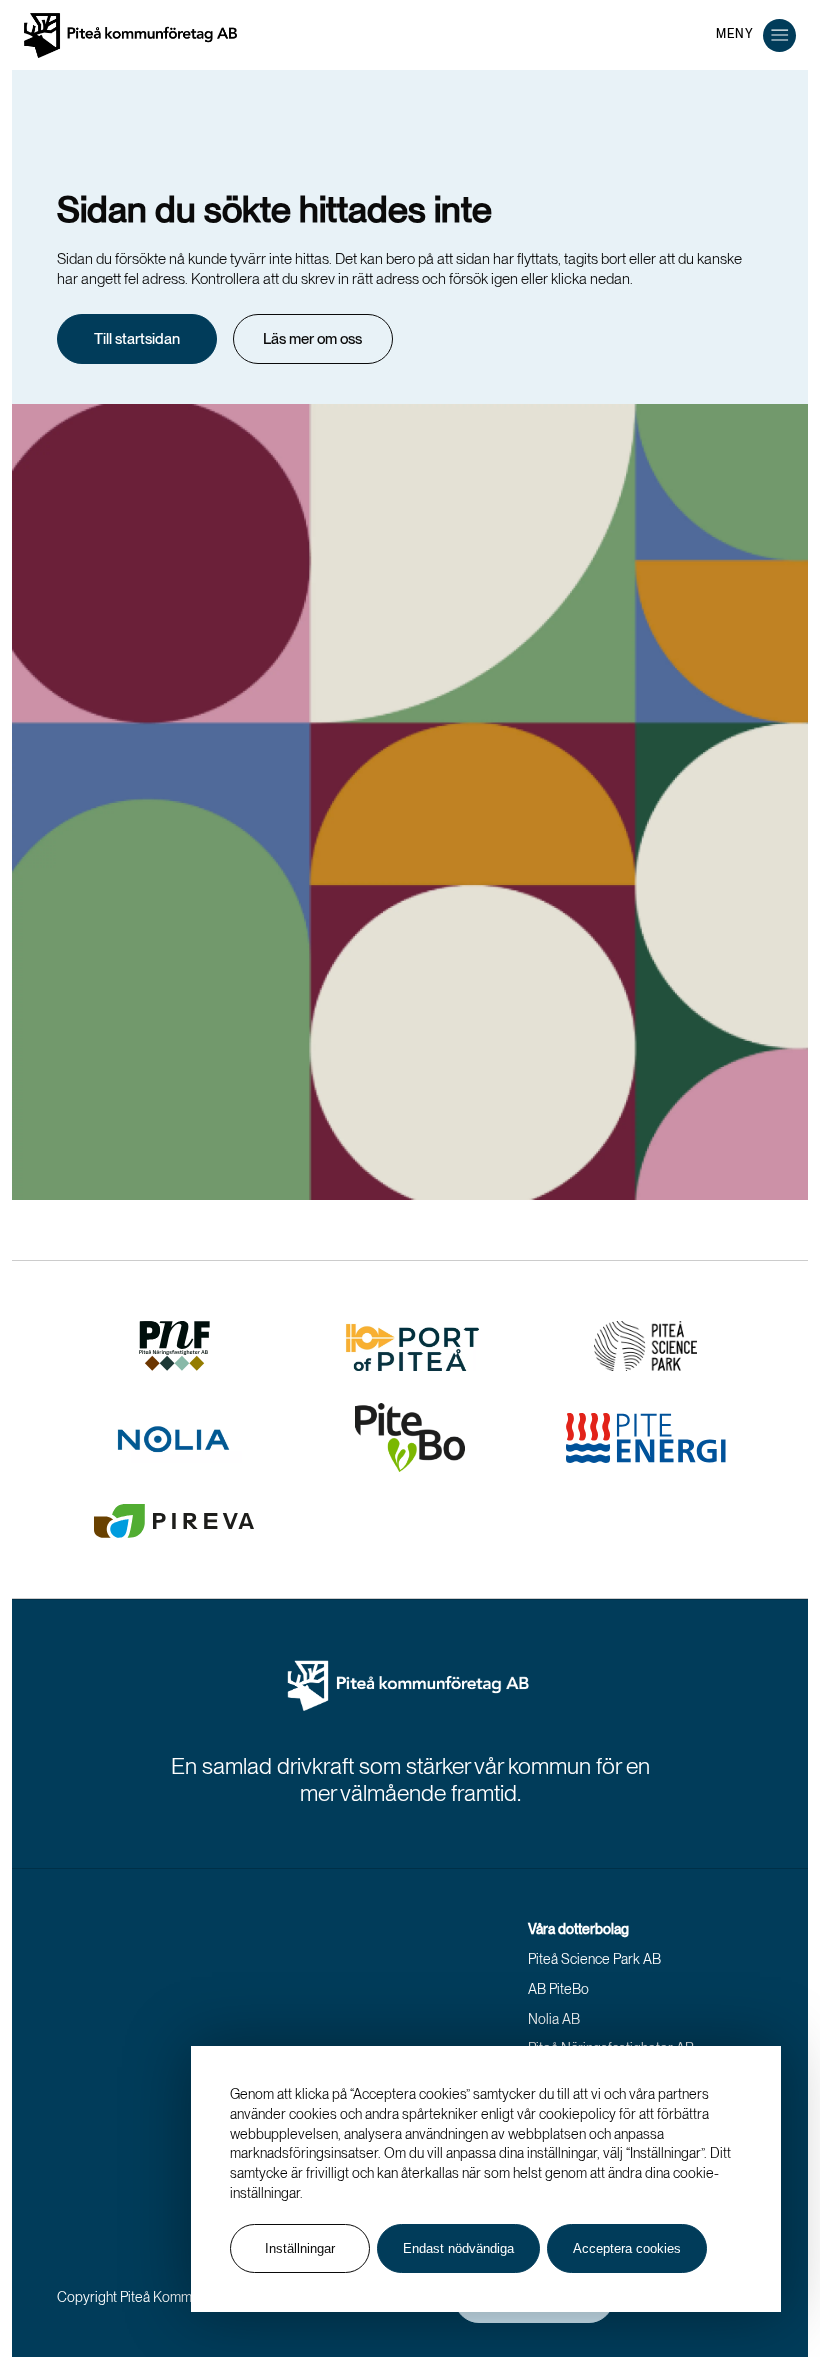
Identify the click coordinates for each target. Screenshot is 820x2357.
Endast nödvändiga (458, 2248)
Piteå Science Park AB (594, 1959)
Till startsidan (137, 339)
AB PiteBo (558, 1989)
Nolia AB (554, 2019)
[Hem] (130, 35)
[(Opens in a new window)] (175, 1346)
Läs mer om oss (312, 339)
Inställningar (300, 2248)
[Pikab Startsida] (410, 1686)
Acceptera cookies (627, 2248)
